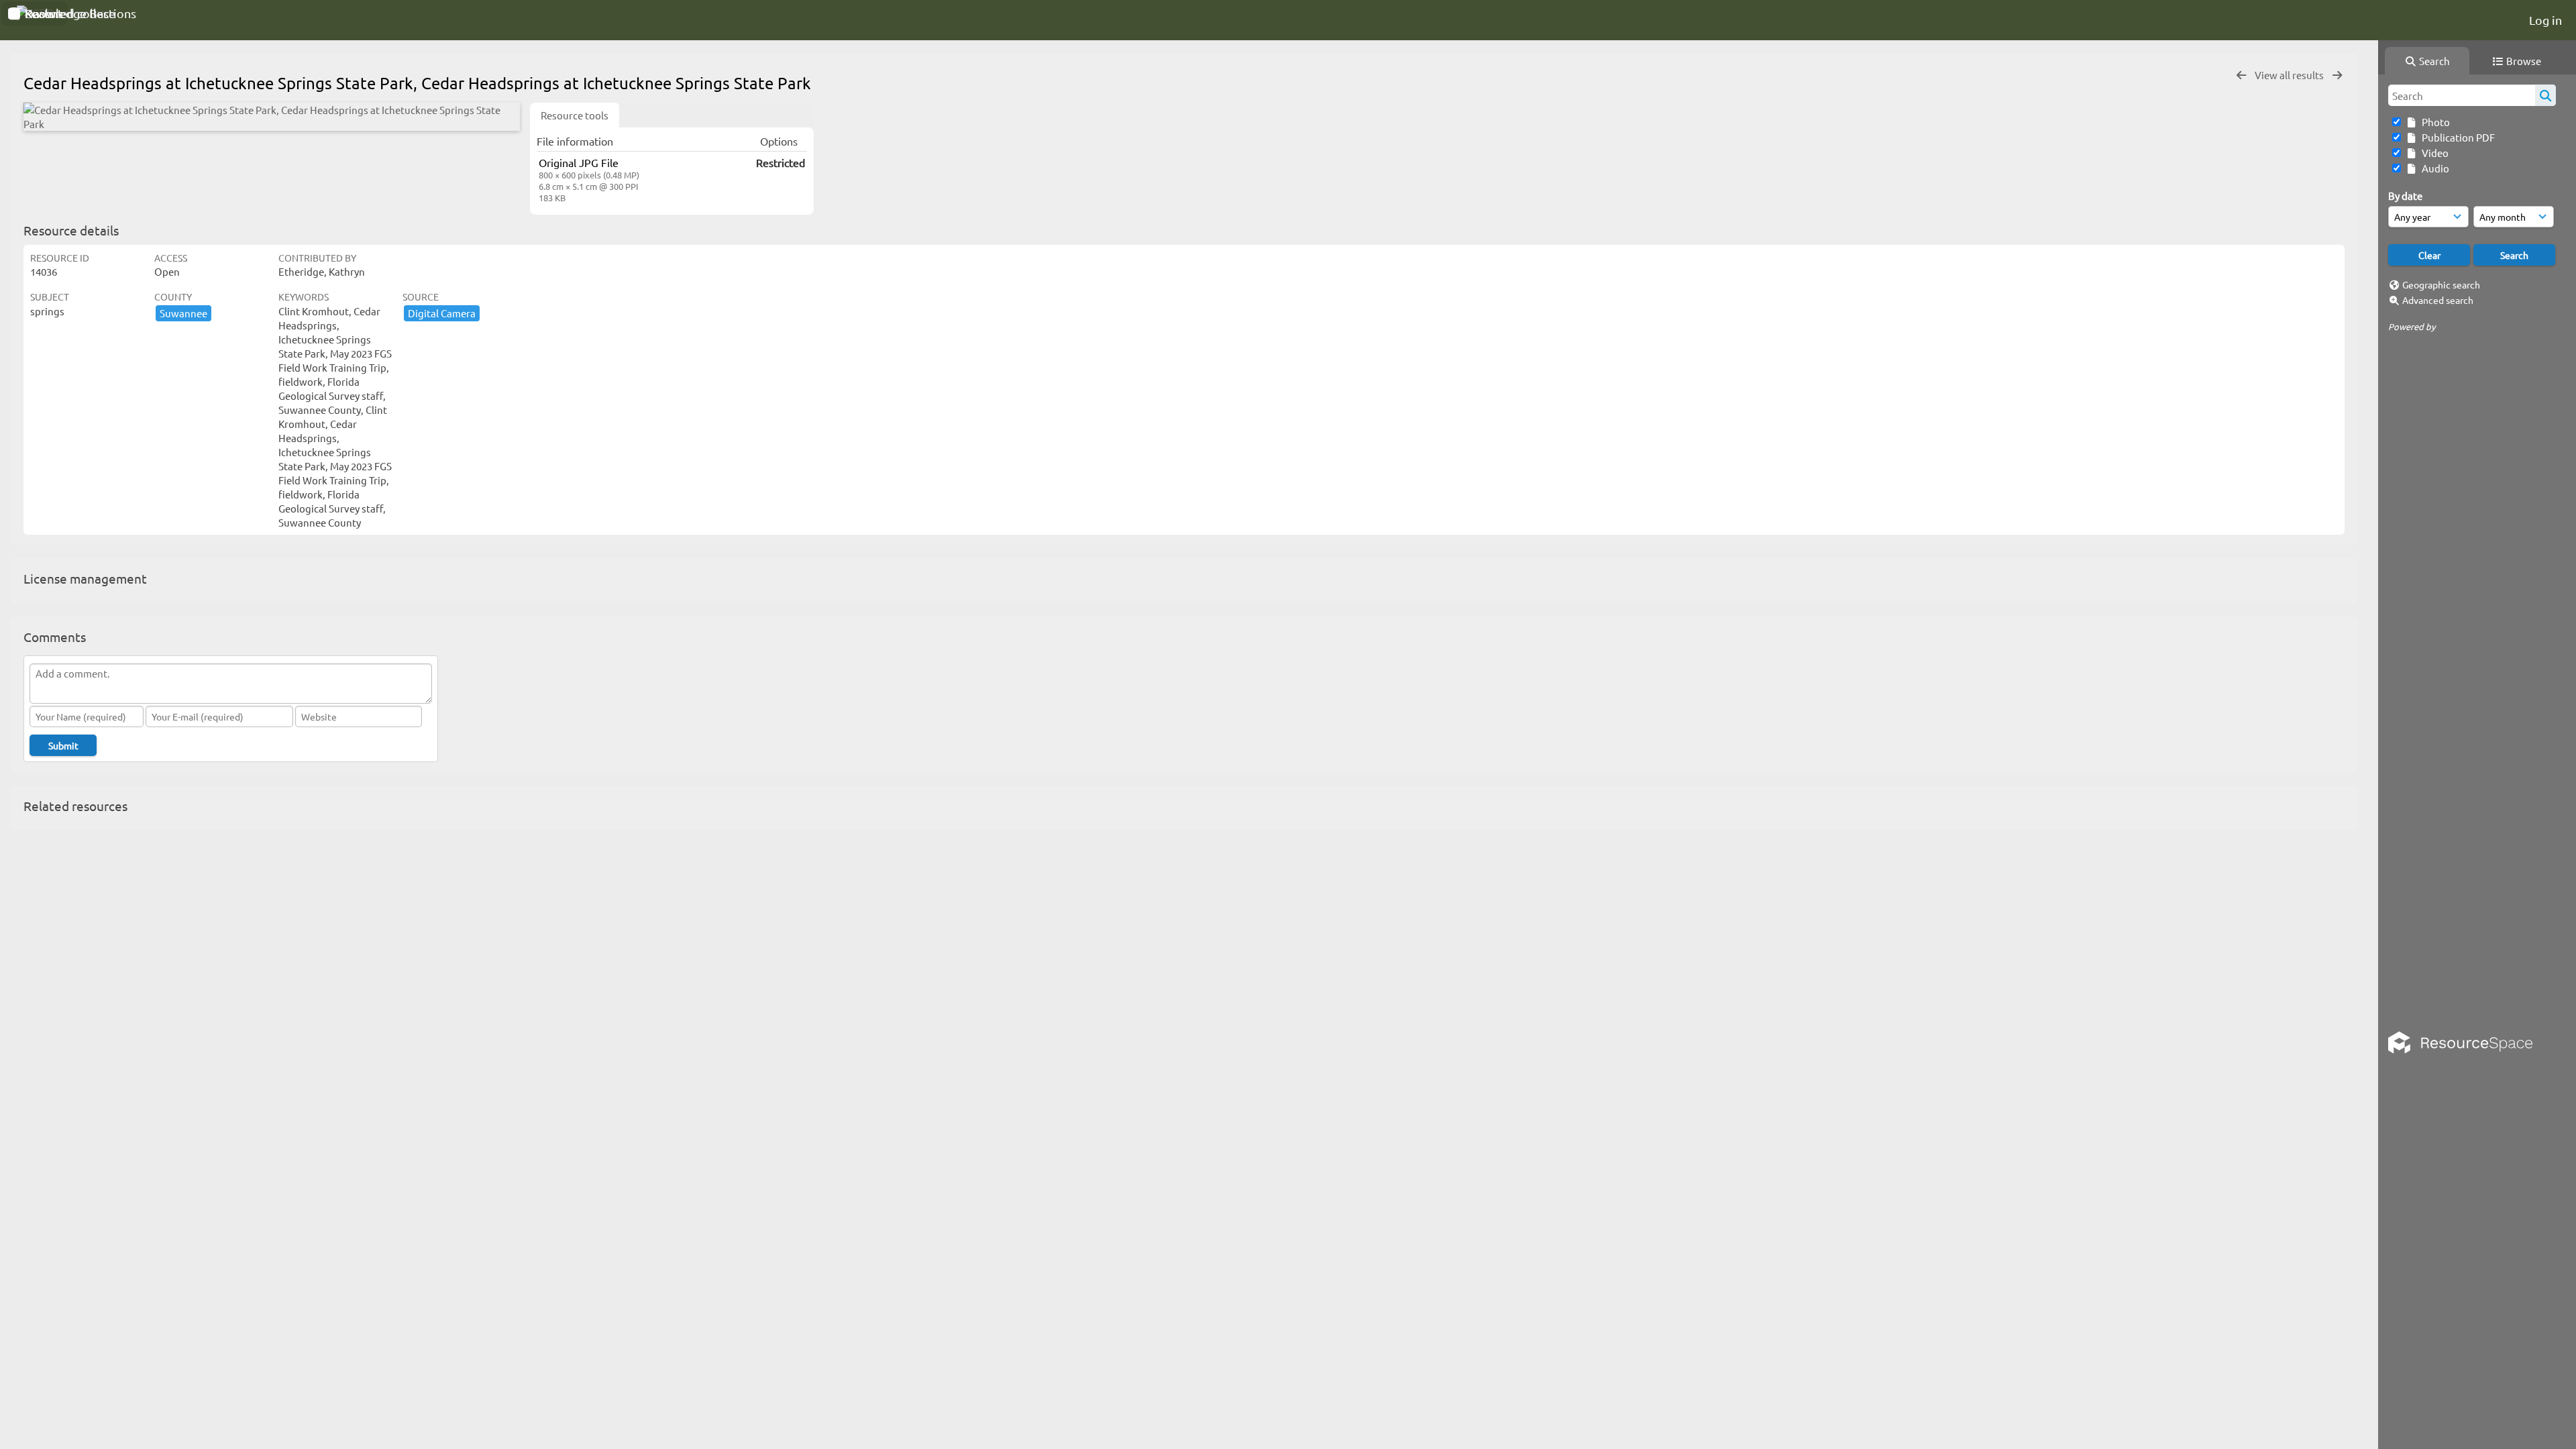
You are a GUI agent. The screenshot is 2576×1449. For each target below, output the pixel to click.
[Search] (2545, 95)
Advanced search (2438, 300)
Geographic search (2441, 284)
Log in (2545, 20)
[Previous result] (2241, 75)
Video (2433, 153)
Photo (2434, 122)
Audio (2433, 168)
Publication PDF (2456, 137)
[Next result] (2337, 75)
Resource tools (575, 115)
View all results (2290, 75)
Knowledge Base (69, 13)
